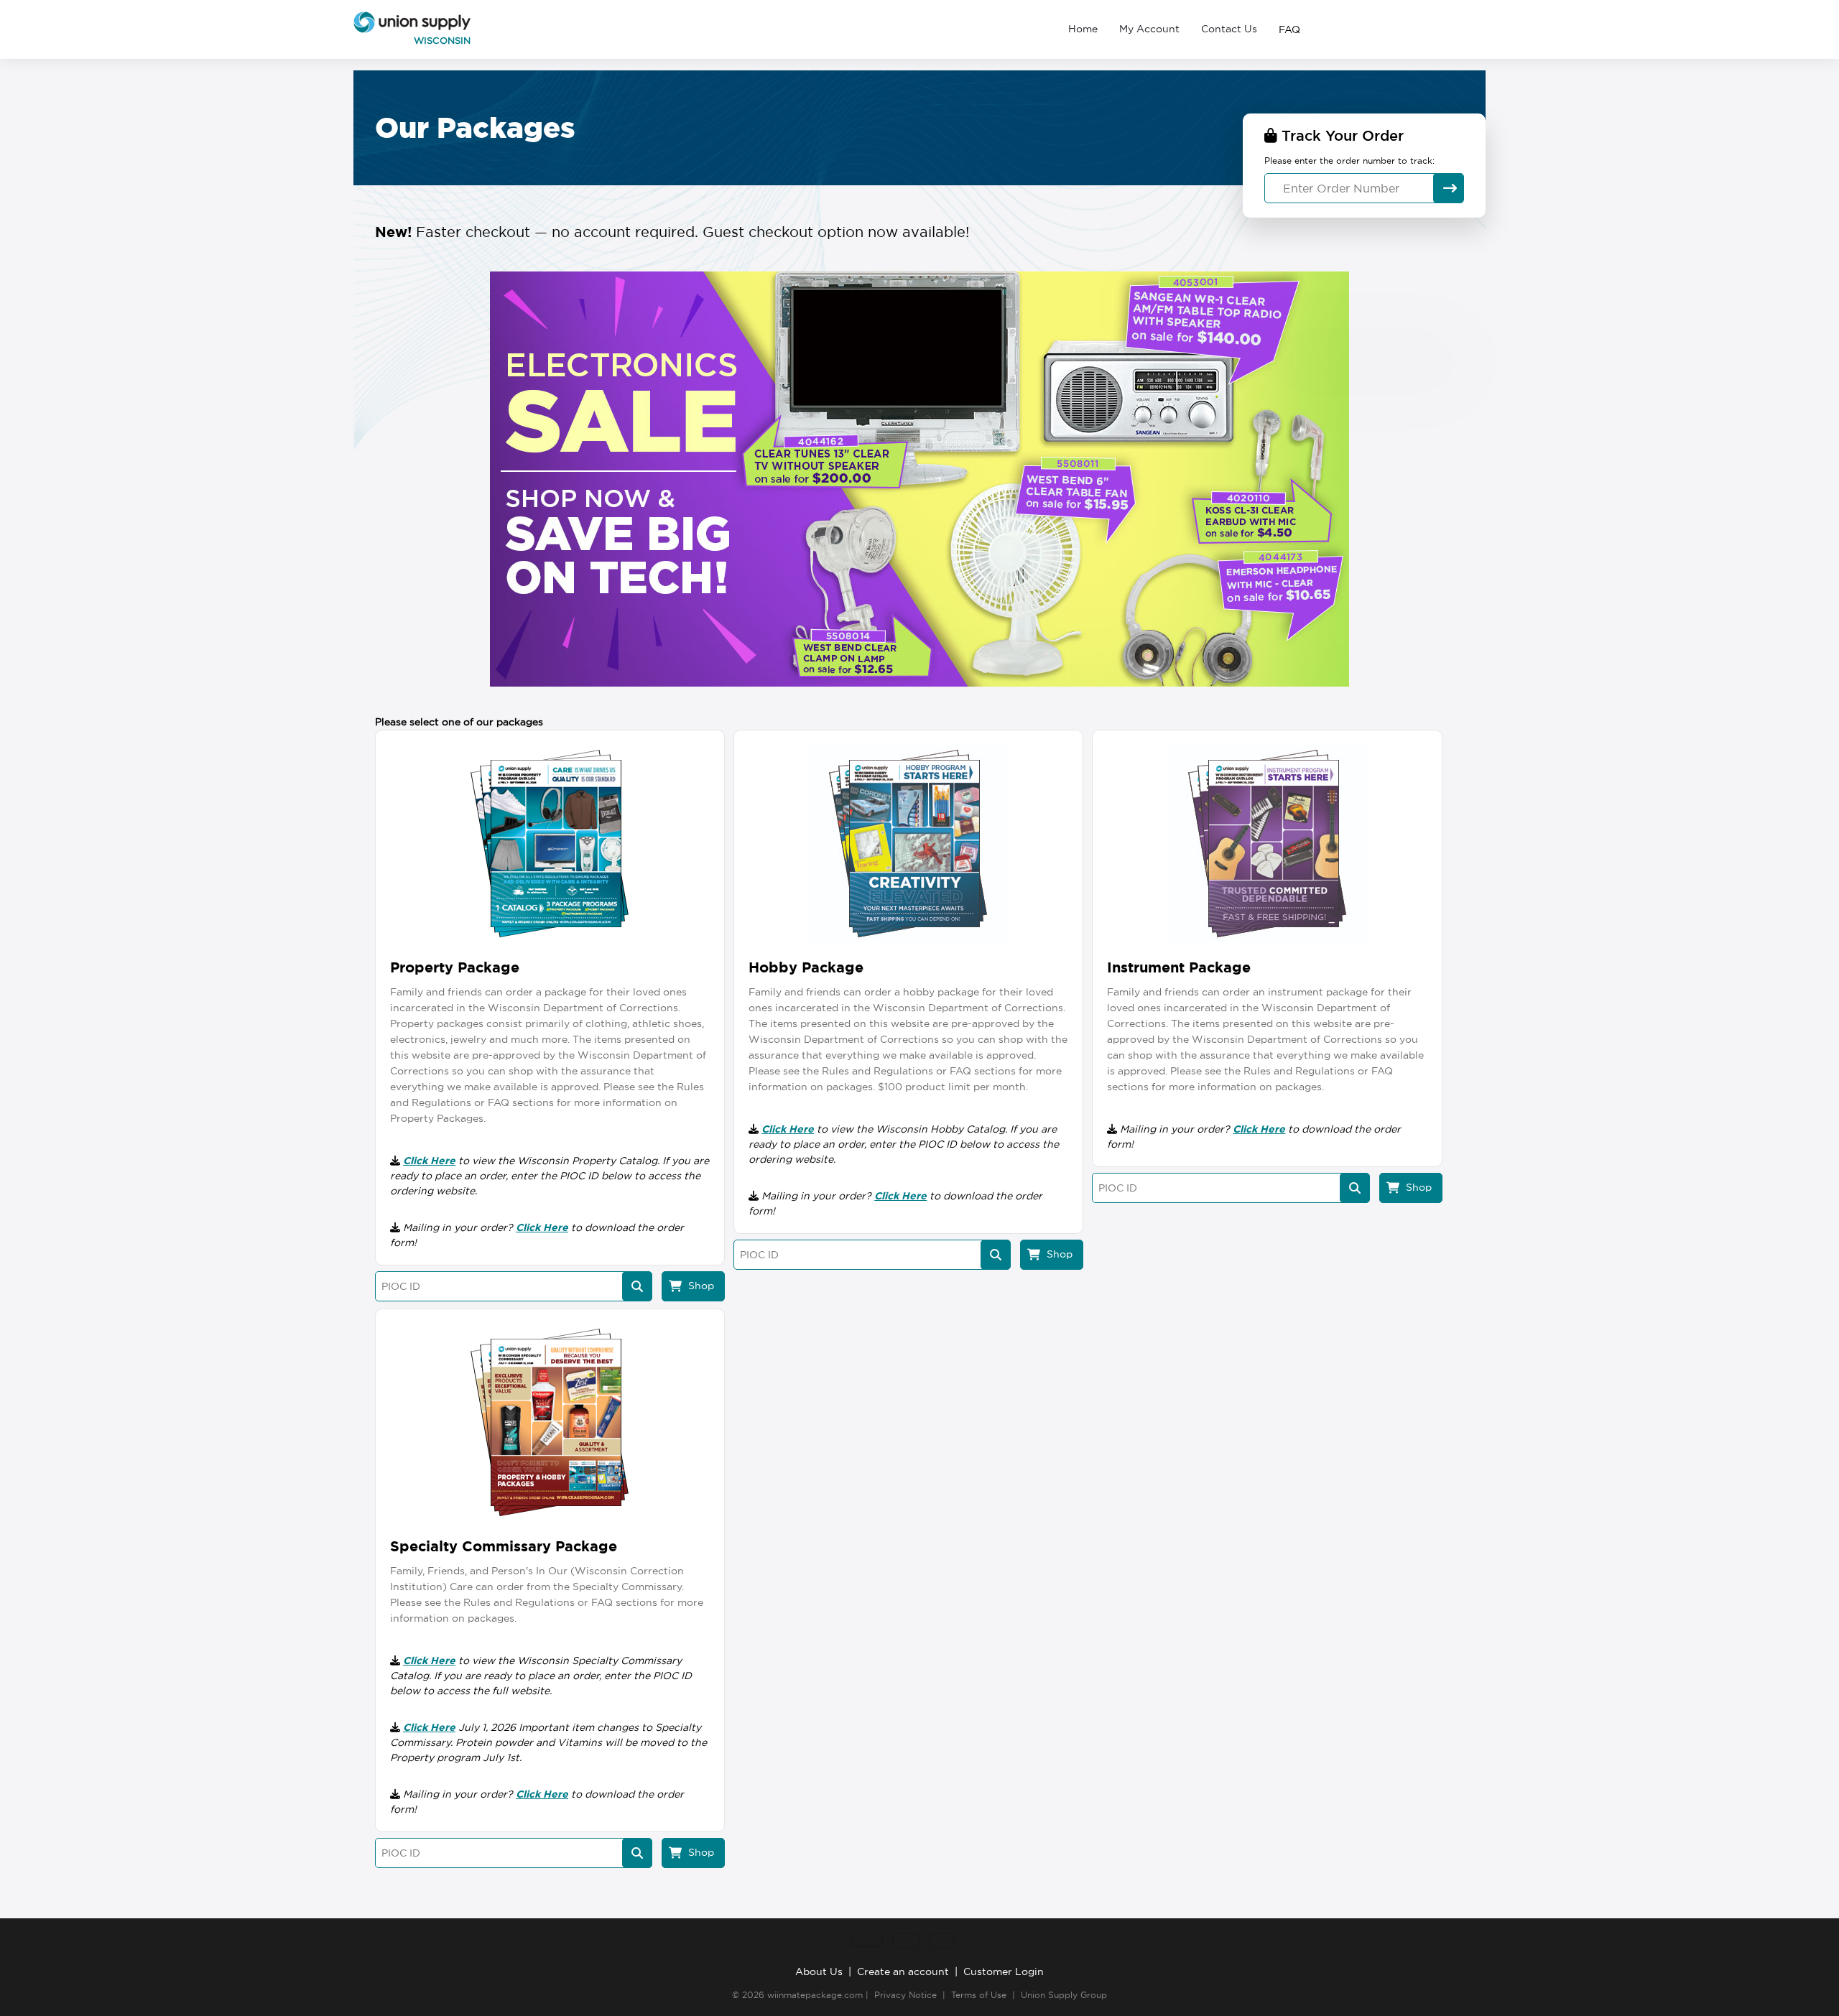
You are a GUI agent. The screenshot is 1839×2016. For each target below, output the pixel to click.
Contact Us (1229, 29)
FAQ (1289, 29)
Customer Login (1004, 1971)
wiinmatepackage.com (815, 1995)
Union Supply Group (1064, 1995)
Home (1083, 29)
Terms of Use (979, 1995)
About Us (819, 1971)
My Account (1149, 29)
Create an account (903, 1971)
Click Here (429, 1161)
